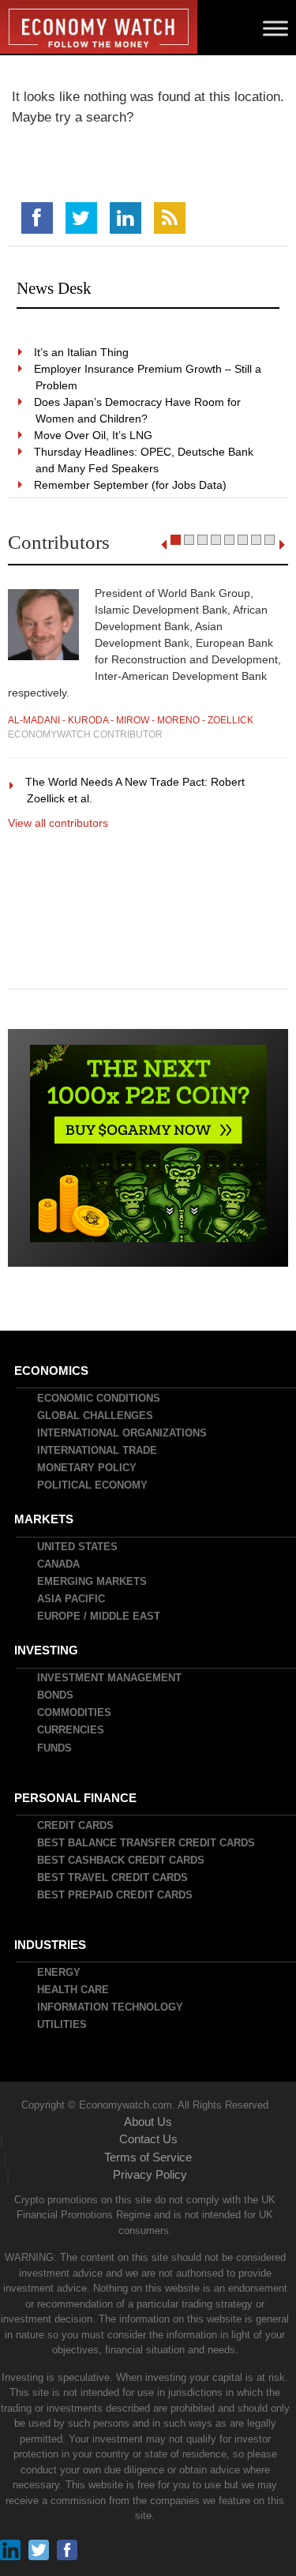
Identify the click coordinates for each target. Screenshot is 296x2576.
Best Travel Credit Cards (113, 1878)
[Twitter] (81, 218)
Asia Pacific (72, 1599)
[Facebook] (37, 218)
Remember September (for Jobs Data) (131, 485)
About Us (148, 2122)
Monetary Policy (88, 1468)
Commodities (75, 1712)
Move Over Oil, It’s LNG (94, 435)
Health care (74, 1990)
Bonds (56, 1695)
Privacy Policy (150, 2174)
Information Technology (111, 2007)
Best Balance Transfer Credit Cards (147, 1843)
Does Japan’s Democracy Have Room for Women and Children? (138, 410)
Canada (59, 1564)
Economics (52, 1371)
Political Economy (93, 1485)
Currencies (71, 1730)
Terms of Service (148, 2157)
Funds (55, 1748)
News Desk (54, 288)
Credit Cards (76, 1825)
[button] (176, 540)
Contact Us (148, 2139)
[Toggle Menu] (275, 28)
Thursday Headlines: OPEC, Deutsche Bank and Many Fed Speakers (144, 460)
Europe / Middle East (99, 1616)
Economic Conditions (99, 1398)
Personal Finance (76, 1798)
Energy (60, 1972)
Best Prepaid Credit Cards (116, 1895)
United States (78, 1547)
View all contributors (58, 823)
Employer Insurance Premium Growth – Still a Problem (148, 377)
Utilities (63, 2024)
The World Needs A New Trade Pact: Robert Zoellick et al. (136, 790)
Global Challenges (96, 1416)
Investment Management (110, 1678)
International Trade (98, 1450)
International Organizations (123, 1433)
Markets (45, 1519)
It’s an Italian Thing (82, 352)
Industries (51, 1945)
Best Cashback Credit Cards (122, 1860)
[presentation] (164, 545)
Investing (47, 1650)
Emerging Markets (93, 1581)
